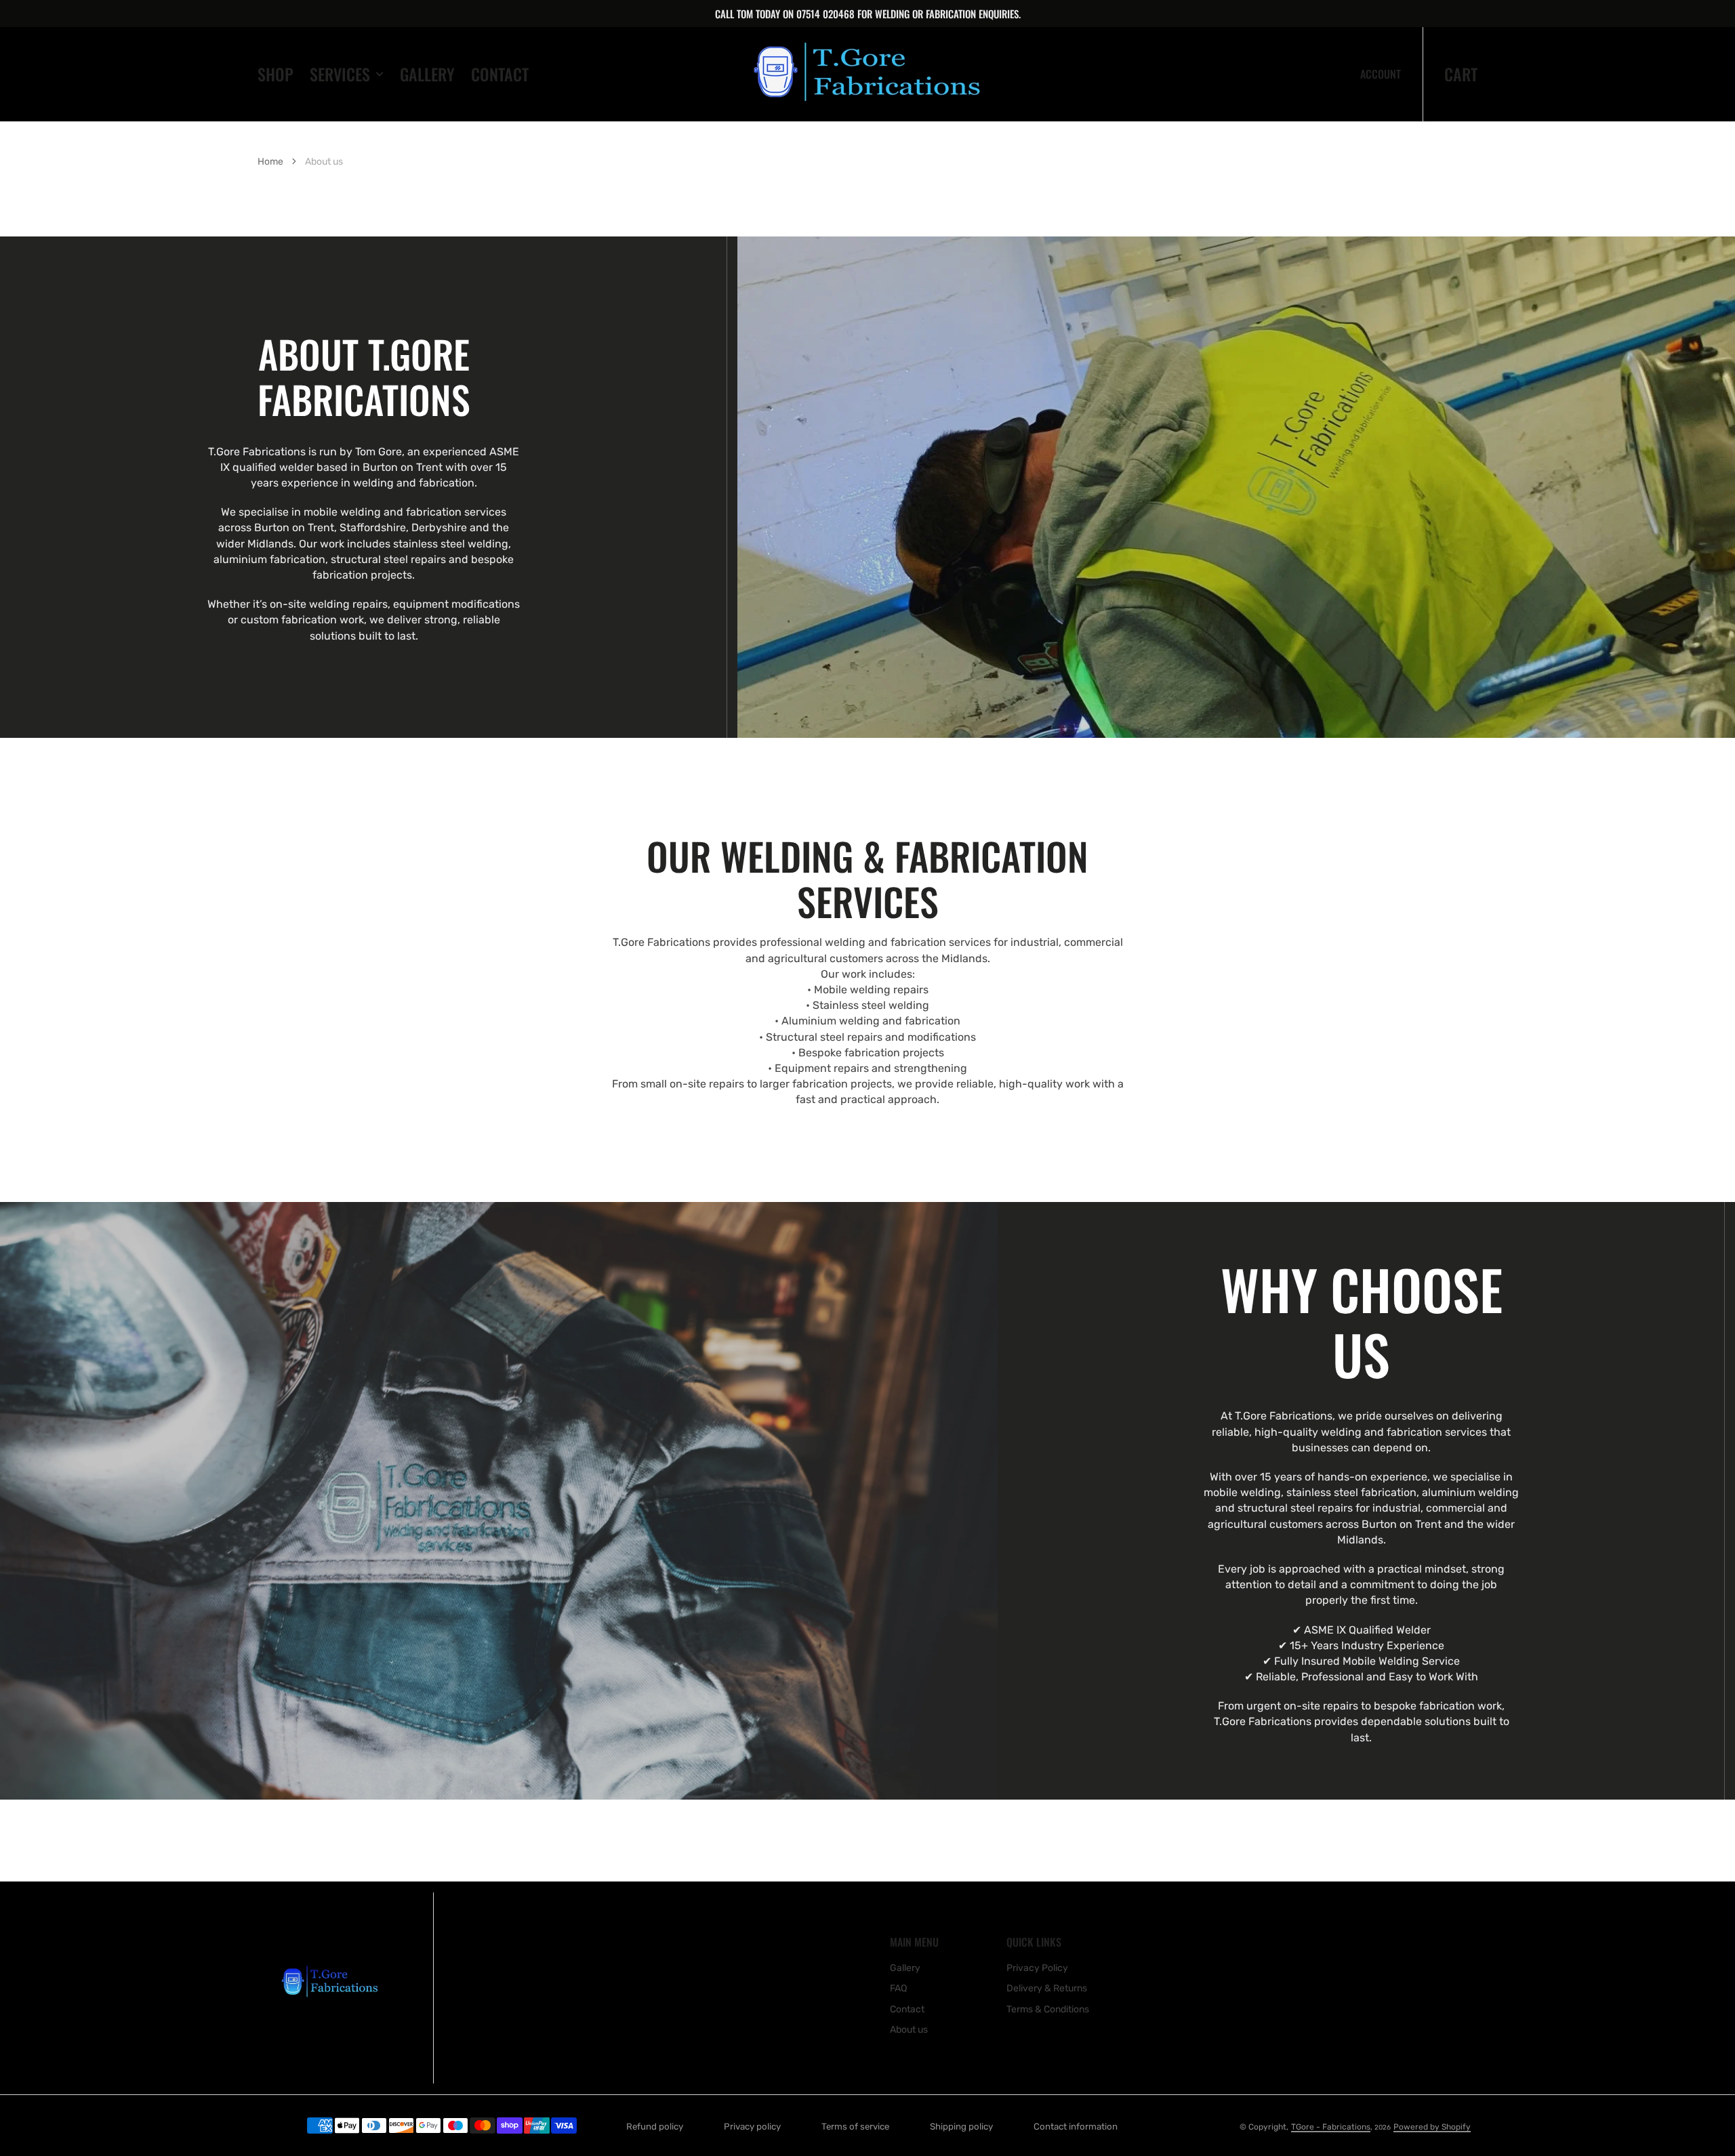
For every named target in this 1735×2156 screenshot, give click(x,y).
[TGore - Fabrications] (867, 74)
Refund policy (655, 2127)
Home (270, 162)
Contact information (1076, 2127)
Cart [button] (1461, 74)
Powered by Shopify (1432, 2127)
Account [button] (1381, 74)
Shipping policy (961, 2127)
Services (340, 74)
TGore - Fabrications (1331, 2127)
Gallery (427, 74)
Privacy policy (752, 2127)
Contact (500, 74)
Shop (275, 74)
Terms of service (855, 2127)
